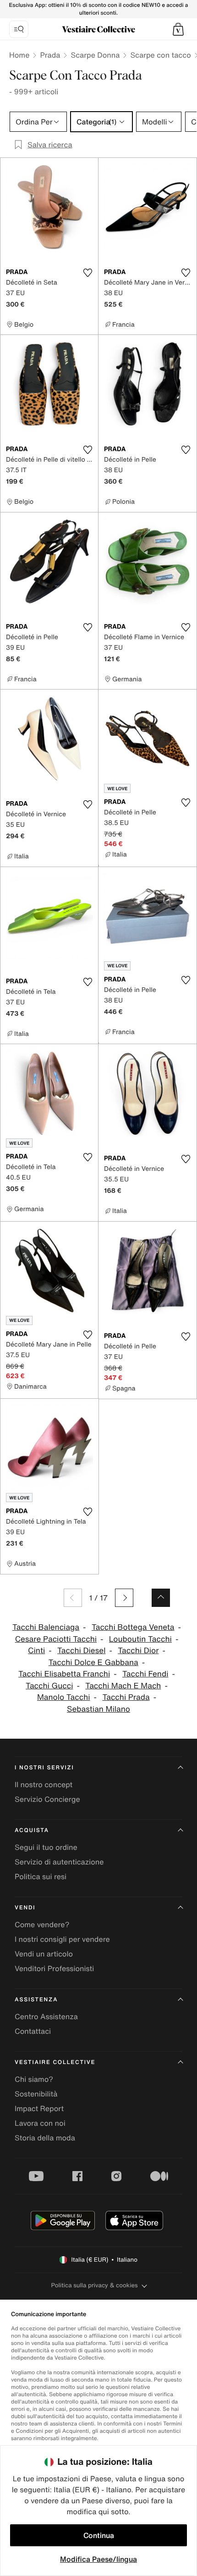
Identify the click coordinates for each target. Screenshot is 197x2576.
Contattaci (33, 2031)
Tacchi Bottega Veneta (133, 1627)
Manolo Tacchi (64, 1697)
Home (19, 55)
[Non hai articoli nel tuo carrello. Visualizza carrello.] (178, 29)
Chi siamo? (34, 2079)
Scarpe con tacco (160, 55)
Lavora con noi (40, 2123)
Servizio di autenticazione (59, 1862)
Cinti (36, 1651)
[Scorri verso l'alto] (161, 1598)
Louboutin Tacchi (140, 1639)
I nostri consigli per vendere (62, 1939)
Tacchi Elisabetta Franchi (64, 1674)
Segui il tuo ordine (46, 1847)
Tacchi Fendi (145, 1674)
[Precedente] (73, 1598)
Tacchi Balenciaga (46, 1627)
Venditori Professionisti (54, 1968)
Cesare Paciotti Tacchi (56, 1639)
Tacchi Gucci (49, 1686)
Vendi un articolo (44, 1954)
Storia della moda (45, 2138)
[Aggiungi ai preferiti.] (88, 273)
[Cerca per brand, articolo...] (19, 29)
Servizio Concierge (47, 1799)
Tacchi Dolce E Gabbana (93, 1663)
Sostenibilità (36, 2094)
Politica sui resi (41, 1876)
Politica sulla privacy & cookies (94, 2285)
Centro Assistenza (46, 2016)
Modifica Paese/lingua (98, 2559)
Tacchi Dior (138, 1651)
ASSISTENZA (36, 2000)
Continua (99, 2535)
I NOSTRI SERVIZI (44, 1768)
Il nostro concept (44, 1784)
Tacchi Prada (126, 1697)
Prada (50, 55)
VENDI (25, 1908)
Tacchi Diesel (81, 1651)
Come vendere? (42, 1924)
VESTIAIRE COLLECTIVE (55, 2062)
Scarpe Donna (95, 55)
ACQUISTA (32, 1830)
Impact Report (39, 2108)
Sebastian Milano (98, 1709)
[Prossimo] (124, 1598)
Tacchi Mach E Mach (123, 1686)
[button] (178, 29)
